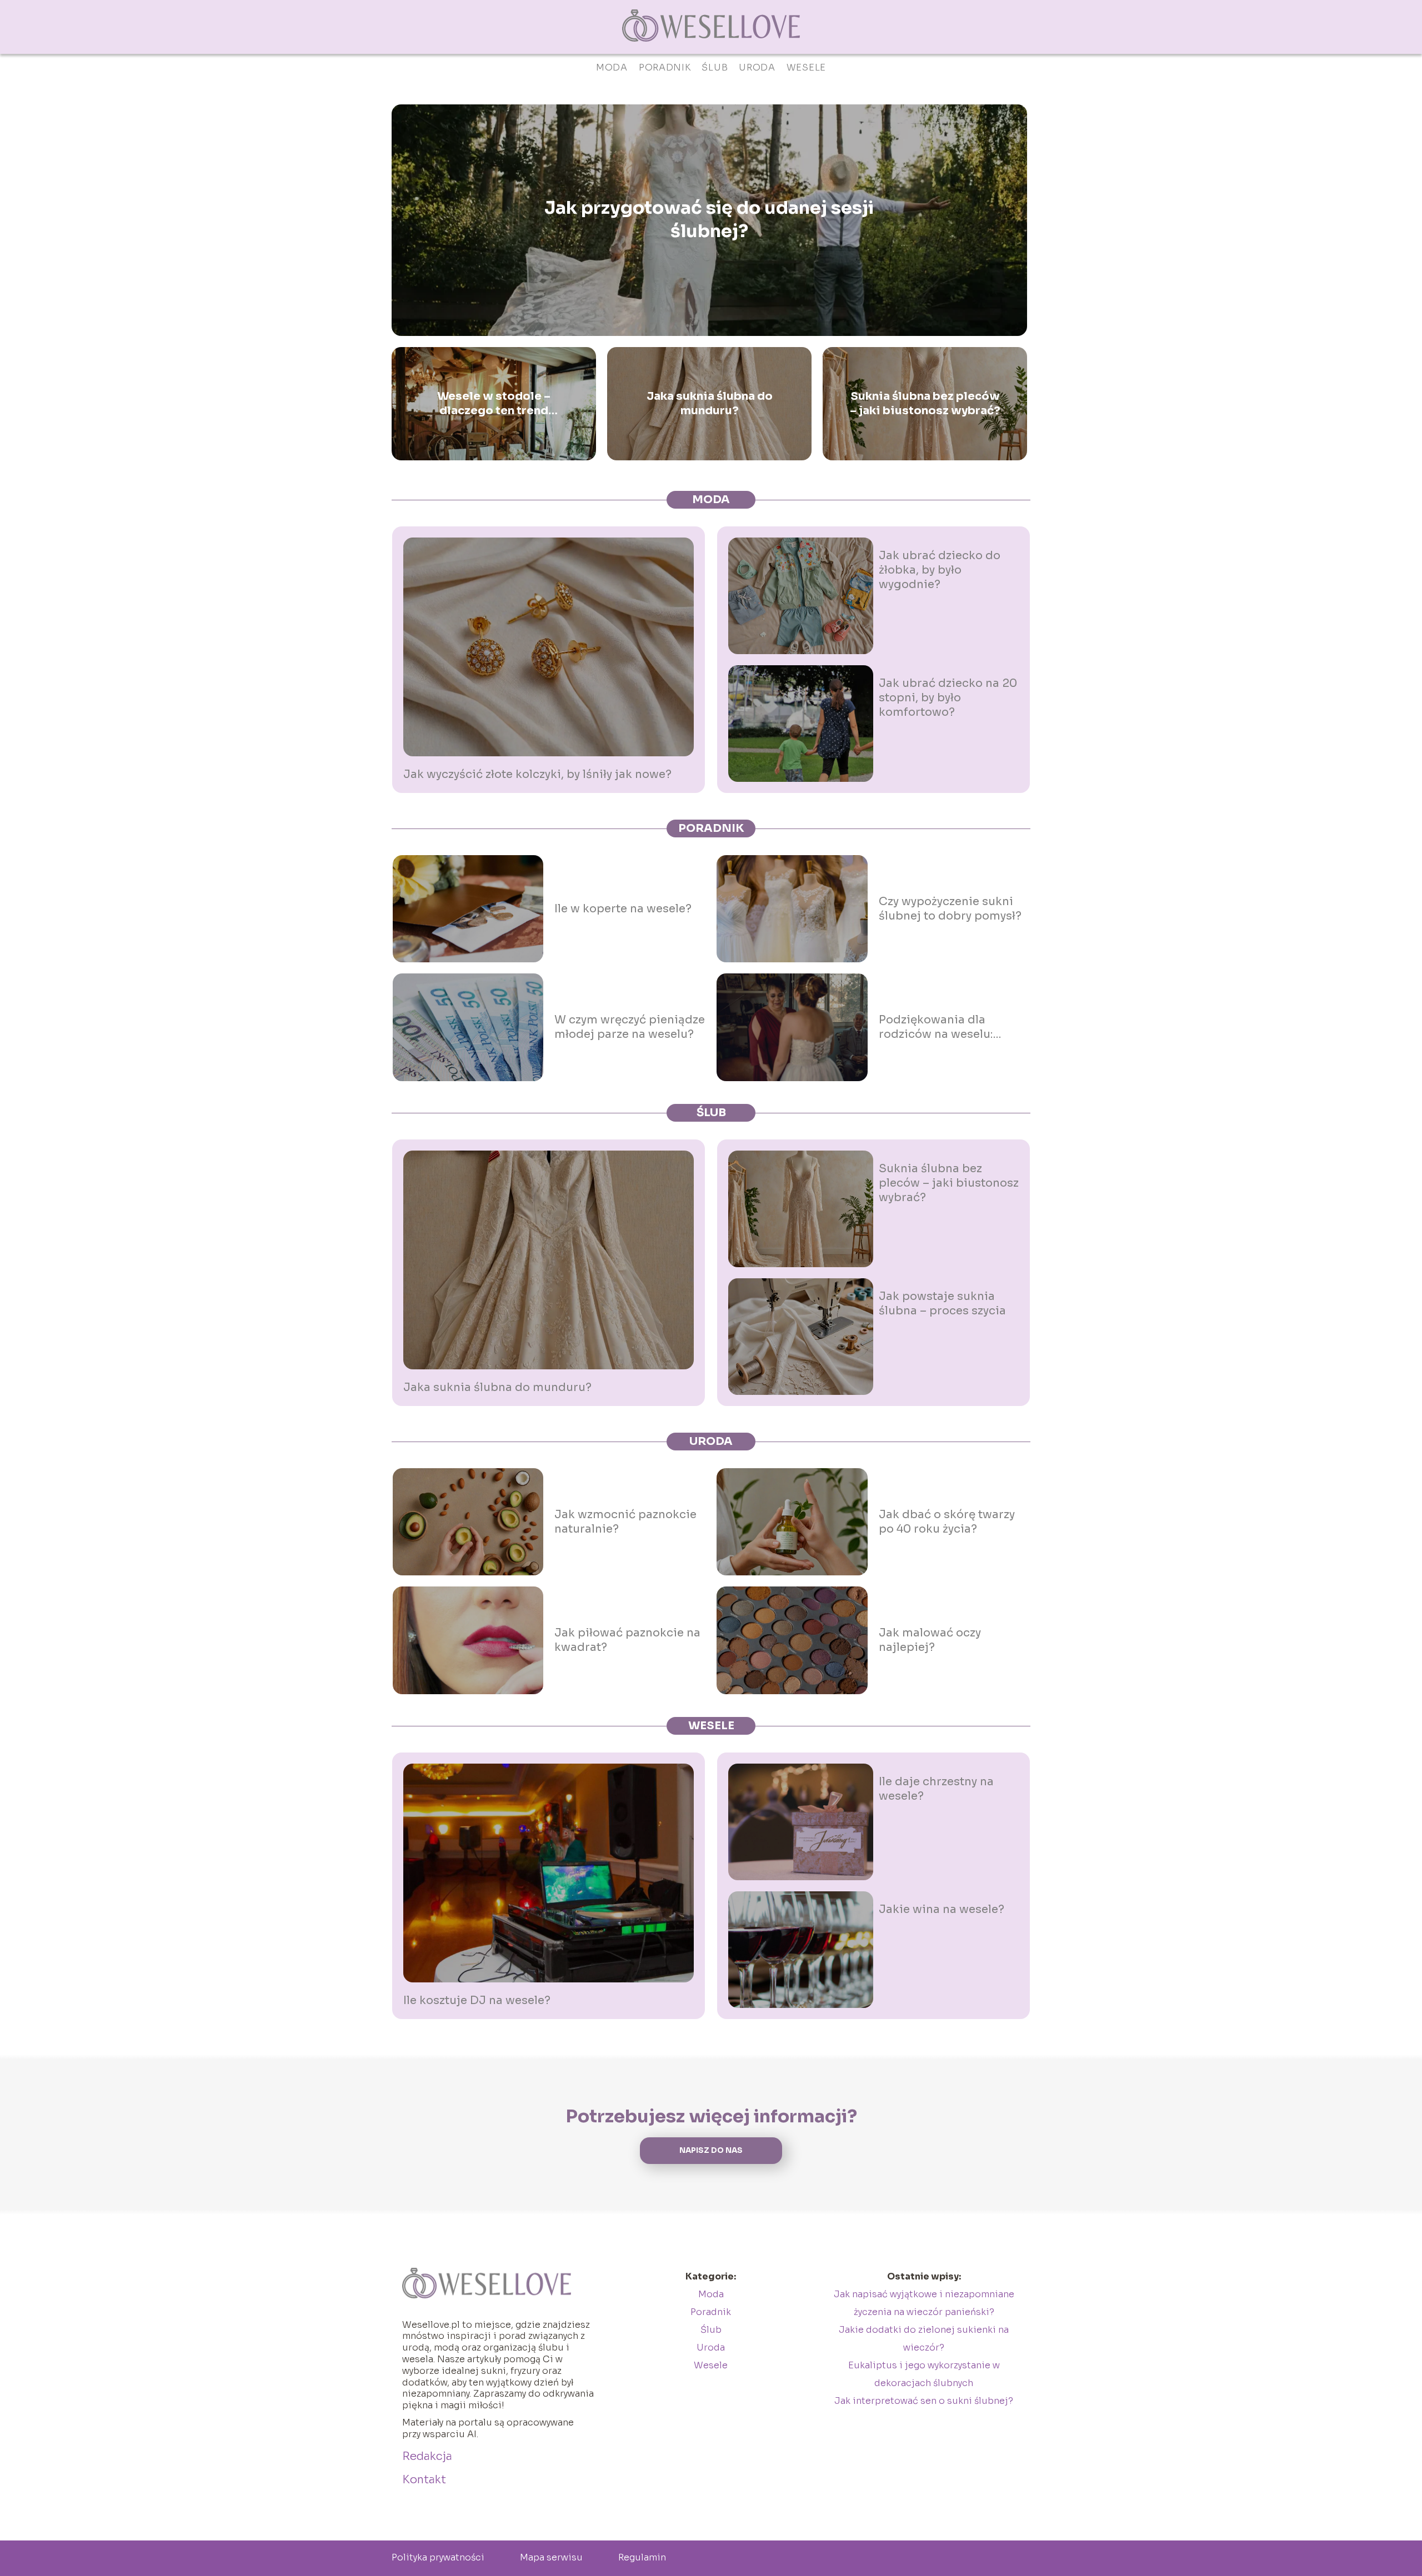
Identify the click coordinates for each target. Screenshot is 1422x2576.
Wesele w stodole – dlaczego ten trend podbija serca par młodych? (494, 404)
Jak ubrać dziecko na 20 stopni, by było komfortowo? (948, 698)
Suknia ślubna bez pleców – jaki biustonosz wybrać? (925, 403)
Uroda (757, 67)
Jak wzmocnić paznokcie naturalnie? (625, 1522)
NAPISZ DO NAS (711, 2150)
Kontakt (424, 2480)
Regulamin (642, 2557)
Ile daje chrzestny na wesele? (936, 1789)
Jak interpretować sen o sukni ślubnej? (924, 2401)
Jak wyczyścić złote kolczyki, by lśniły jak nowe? (537, 774)
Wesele (806, 67)
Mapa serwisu (551, 2557)
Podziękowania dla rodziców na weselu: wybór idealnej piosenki (947, 1027)
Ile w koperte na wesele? (623, 909)
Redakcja (427, 2456)
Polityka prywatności (438, 2557)
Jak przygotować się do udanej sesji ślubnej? (709, 220)
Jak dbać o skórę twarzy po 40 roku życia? (947, 1522)
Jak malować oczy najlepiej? (930, 1640)
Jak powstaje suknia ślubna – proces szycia (942, 1304)
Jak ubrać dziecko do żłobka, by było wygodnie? (940, 570)
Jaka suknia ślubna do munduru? (710, 403)
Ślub (715, 67)
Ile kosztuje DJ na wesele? (477, 2000)
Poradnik (665, 67)
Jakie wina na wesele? (942, 1909)
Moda (612, 67)
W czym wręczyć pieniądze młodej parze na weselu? (630, 1027)
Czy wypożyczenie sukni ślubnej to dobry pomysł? (950, 909)
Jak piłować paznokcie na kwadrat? (627, 1640)
